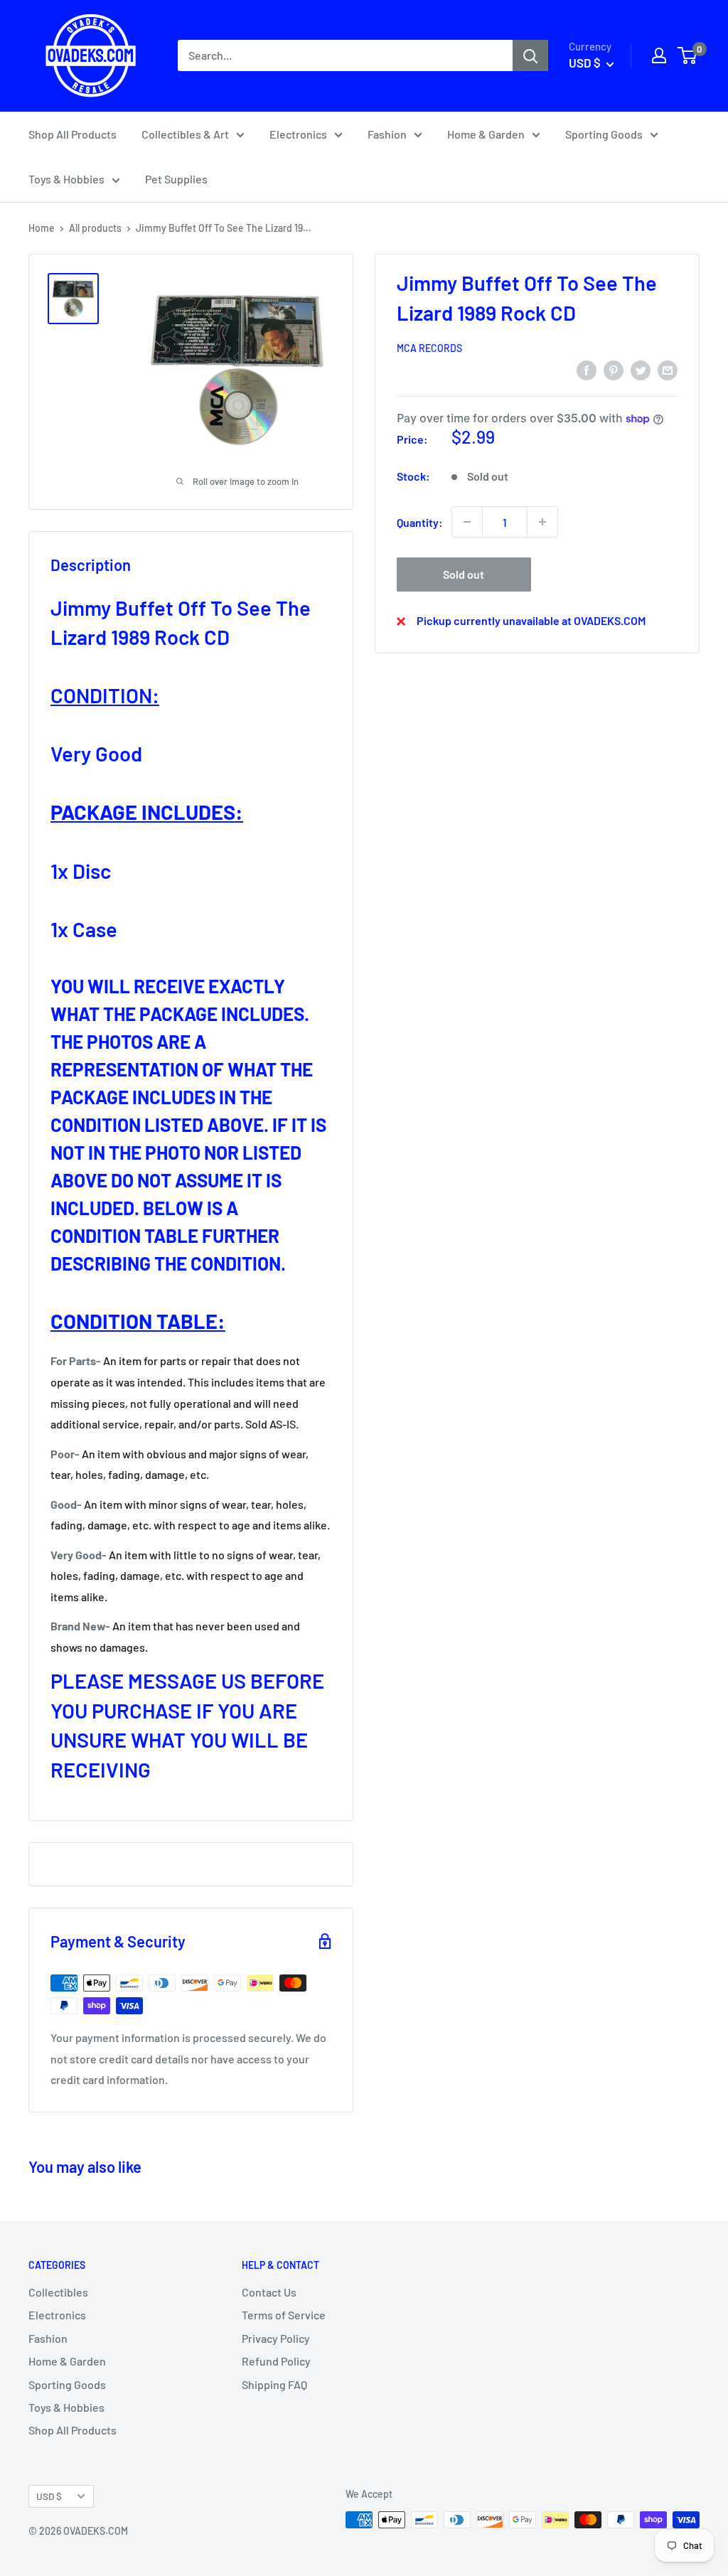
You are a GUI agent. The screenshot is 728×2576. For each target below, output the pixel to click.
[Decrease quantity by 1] (467, 522)
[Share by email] (668, 369)
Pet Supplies (176, 179)
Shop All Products (73, 134)
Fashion (387, 134)
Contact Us (269, 2292)
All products (95, 228)
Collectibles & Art (185, 134)
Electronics (298, 134)
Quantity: (420, 522)
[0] (688, 55)
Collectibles (58, 2292)
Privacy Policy (276, 2338)
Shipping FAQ (274, 2384)
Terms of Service (284, 2315)
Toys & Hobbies (66, 179)
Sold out (464, 574)
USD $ (49, 2496)
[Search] (530, 55)
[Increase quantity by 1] (542, 522)
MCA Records (429, 348)
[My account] (659, 55)
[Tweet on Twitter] (641, 369)
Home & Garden (486, 134)
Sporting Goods (604, 134)
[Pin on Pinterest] (614, 369)
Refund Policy (276, 2361)
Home (42, 228)
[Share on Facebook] (587, 369)
